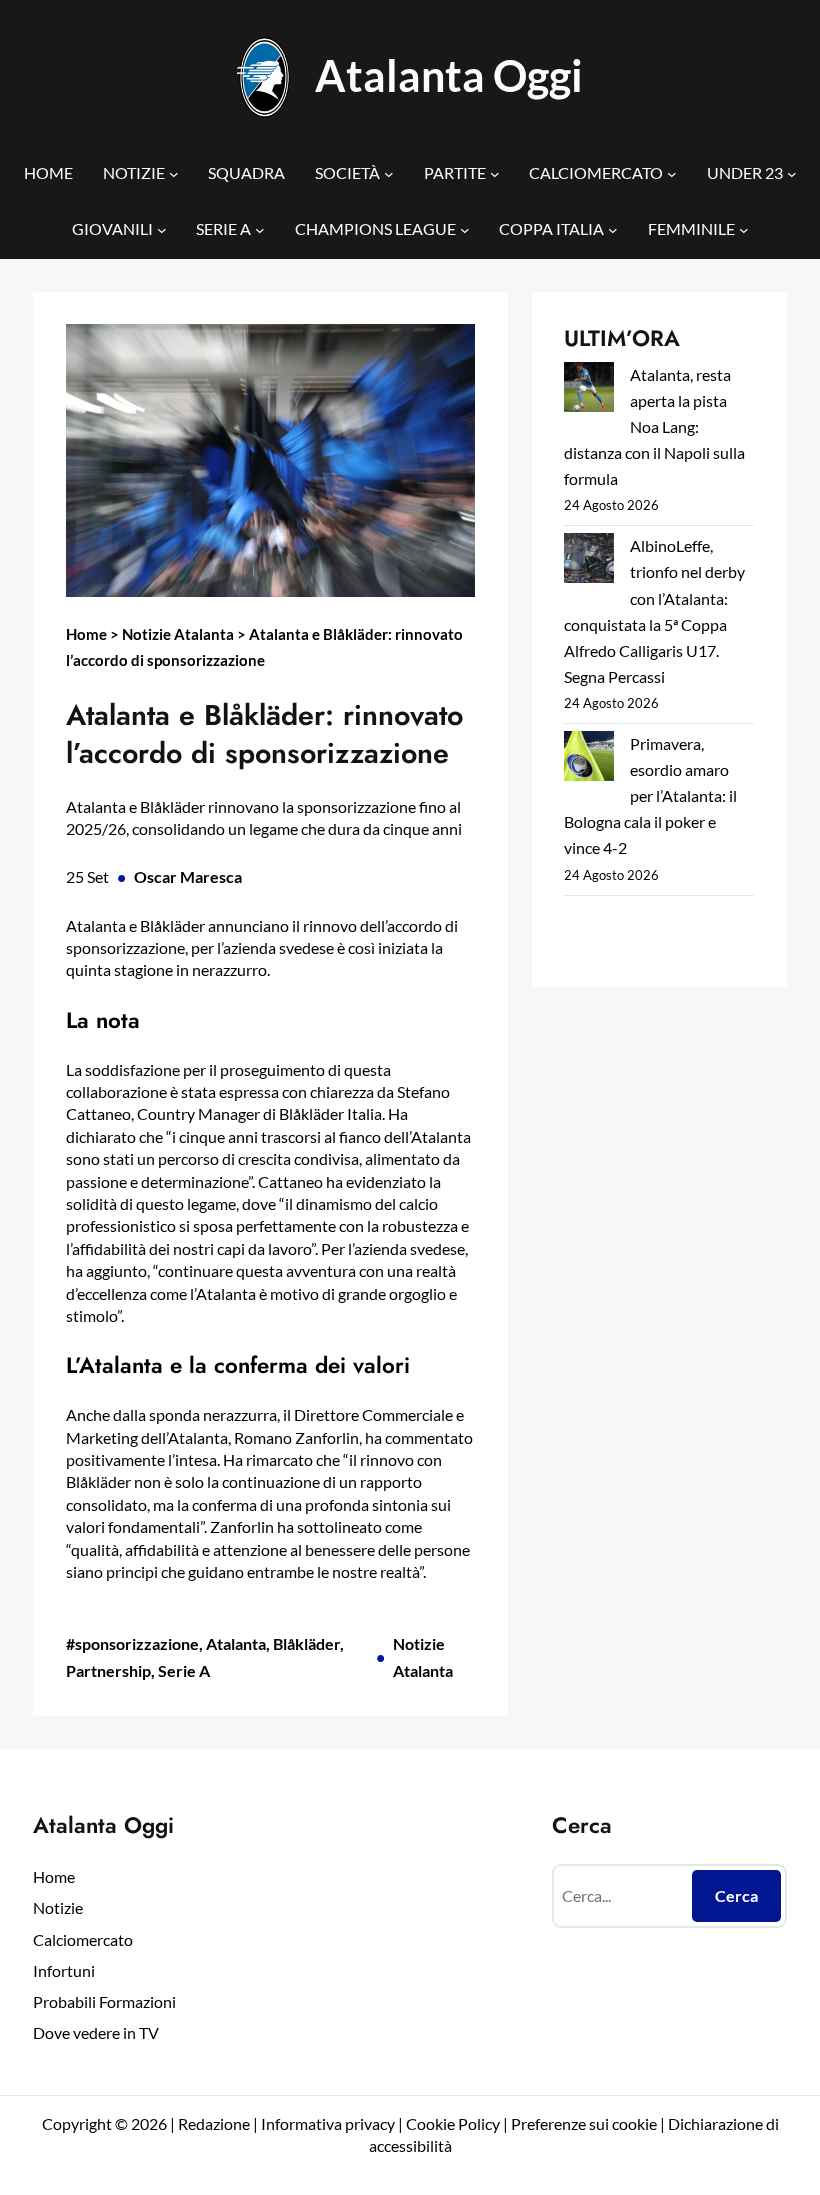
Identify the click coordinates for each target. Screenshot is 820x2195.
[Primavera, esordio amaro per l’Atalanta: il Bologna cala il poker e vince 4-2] (589, 759)
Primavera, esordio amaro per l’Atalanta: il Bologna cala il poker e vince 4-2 (650, 795)
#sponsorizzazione (132, 1643)
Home (86, 634)
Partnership (108, 1670)
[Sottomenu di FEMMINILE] (744, 230)
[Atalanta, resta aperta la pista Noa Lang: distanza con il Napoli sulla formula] (589, 390)
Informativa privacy (326, 2123)
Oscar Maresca (188, 876)
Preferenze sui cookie (584, 2123)
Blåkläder (306, 1643)
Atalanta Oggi (449, 75)
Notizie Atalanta (178, 634)
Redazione (215, 2123)
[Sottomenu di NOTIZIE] (174, 174)
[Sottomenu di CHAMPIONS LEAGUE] (465, 230)
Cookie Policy (453, 2123)
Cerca (736, 1895)
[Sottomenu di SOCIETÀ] (389, 174)
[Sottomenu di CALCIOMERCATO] (672, 174)
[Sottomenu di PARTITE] (495, 174)
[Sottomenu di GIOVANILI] (162, 230)
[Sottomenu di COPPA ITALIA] (613, 230)
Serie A (184, 1670)
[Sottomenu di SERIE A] (260, 230)
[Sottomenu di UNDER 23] (792, 174)
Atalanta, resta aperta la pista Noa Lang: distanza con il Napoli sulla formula (654, 426)
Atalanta (236, 1643)
